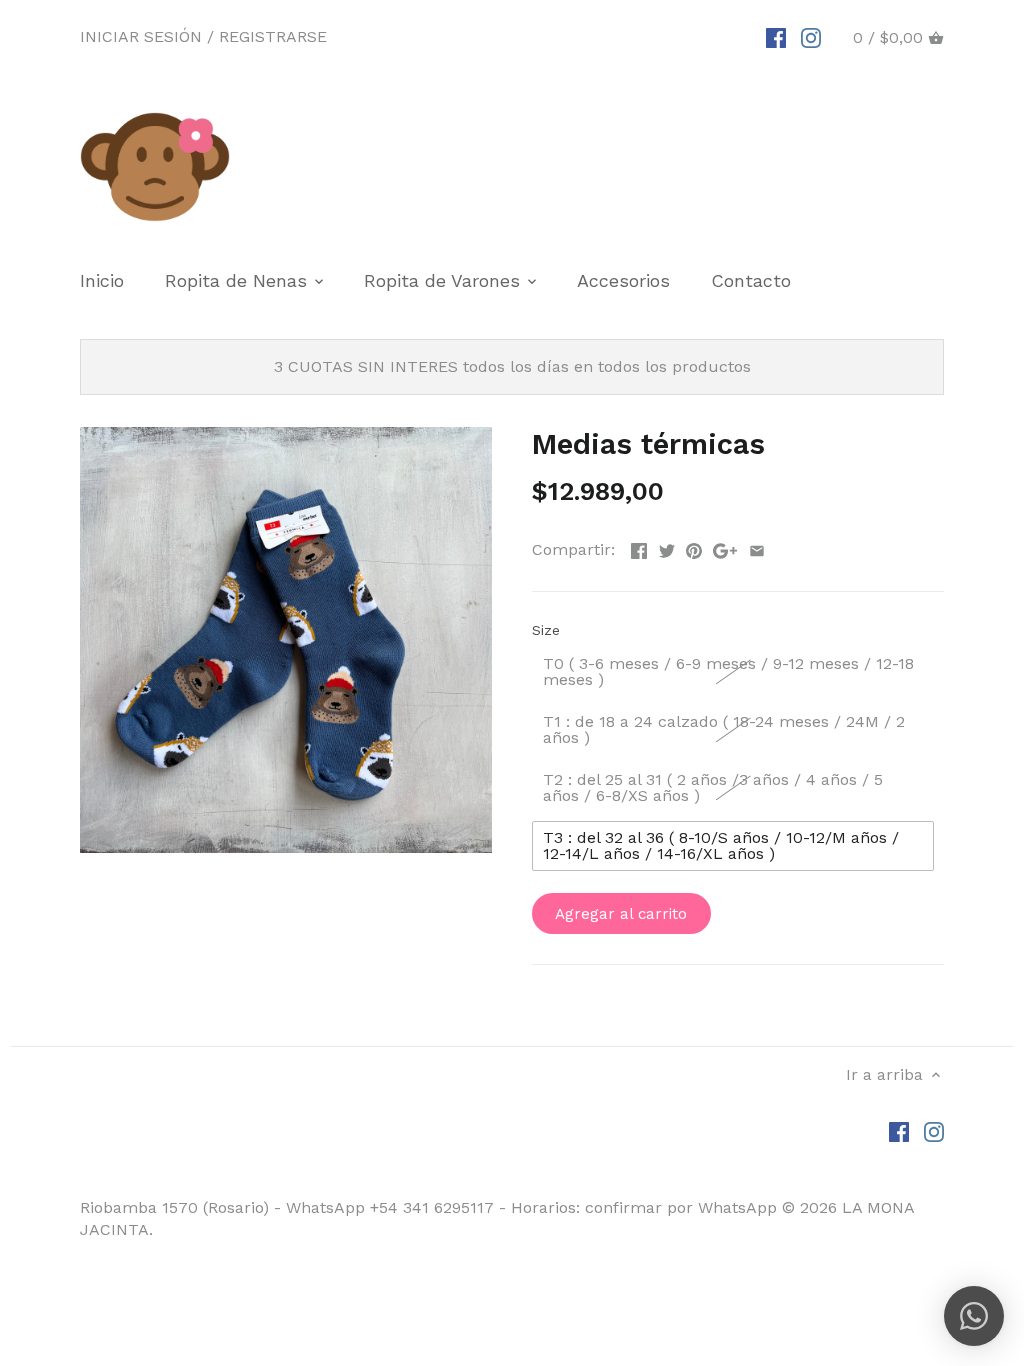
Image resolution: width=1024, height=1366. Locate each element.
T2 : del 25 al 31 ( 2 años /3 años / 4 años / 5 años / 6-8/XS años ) (713, 787)
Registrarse (273, 36)
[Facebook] (776, 37)
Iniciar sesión (141, 36)
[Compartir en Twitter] (667, 547)
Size (546, 630)
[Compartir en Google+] (725, 547)
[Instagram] (811, 37)
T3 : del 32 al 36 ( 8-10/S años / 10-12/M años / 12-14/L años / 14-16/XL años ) (721, 845)
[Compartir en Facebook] (639, 547)
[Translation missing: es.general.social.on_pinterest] (694, 547)
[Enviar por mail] (757, 547)
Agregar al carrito (621, 914)
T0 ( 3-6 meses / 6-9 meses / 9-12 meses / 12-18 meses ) (728, 671)
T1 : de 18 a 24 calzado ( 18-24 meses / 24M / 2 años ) (724, 729)
